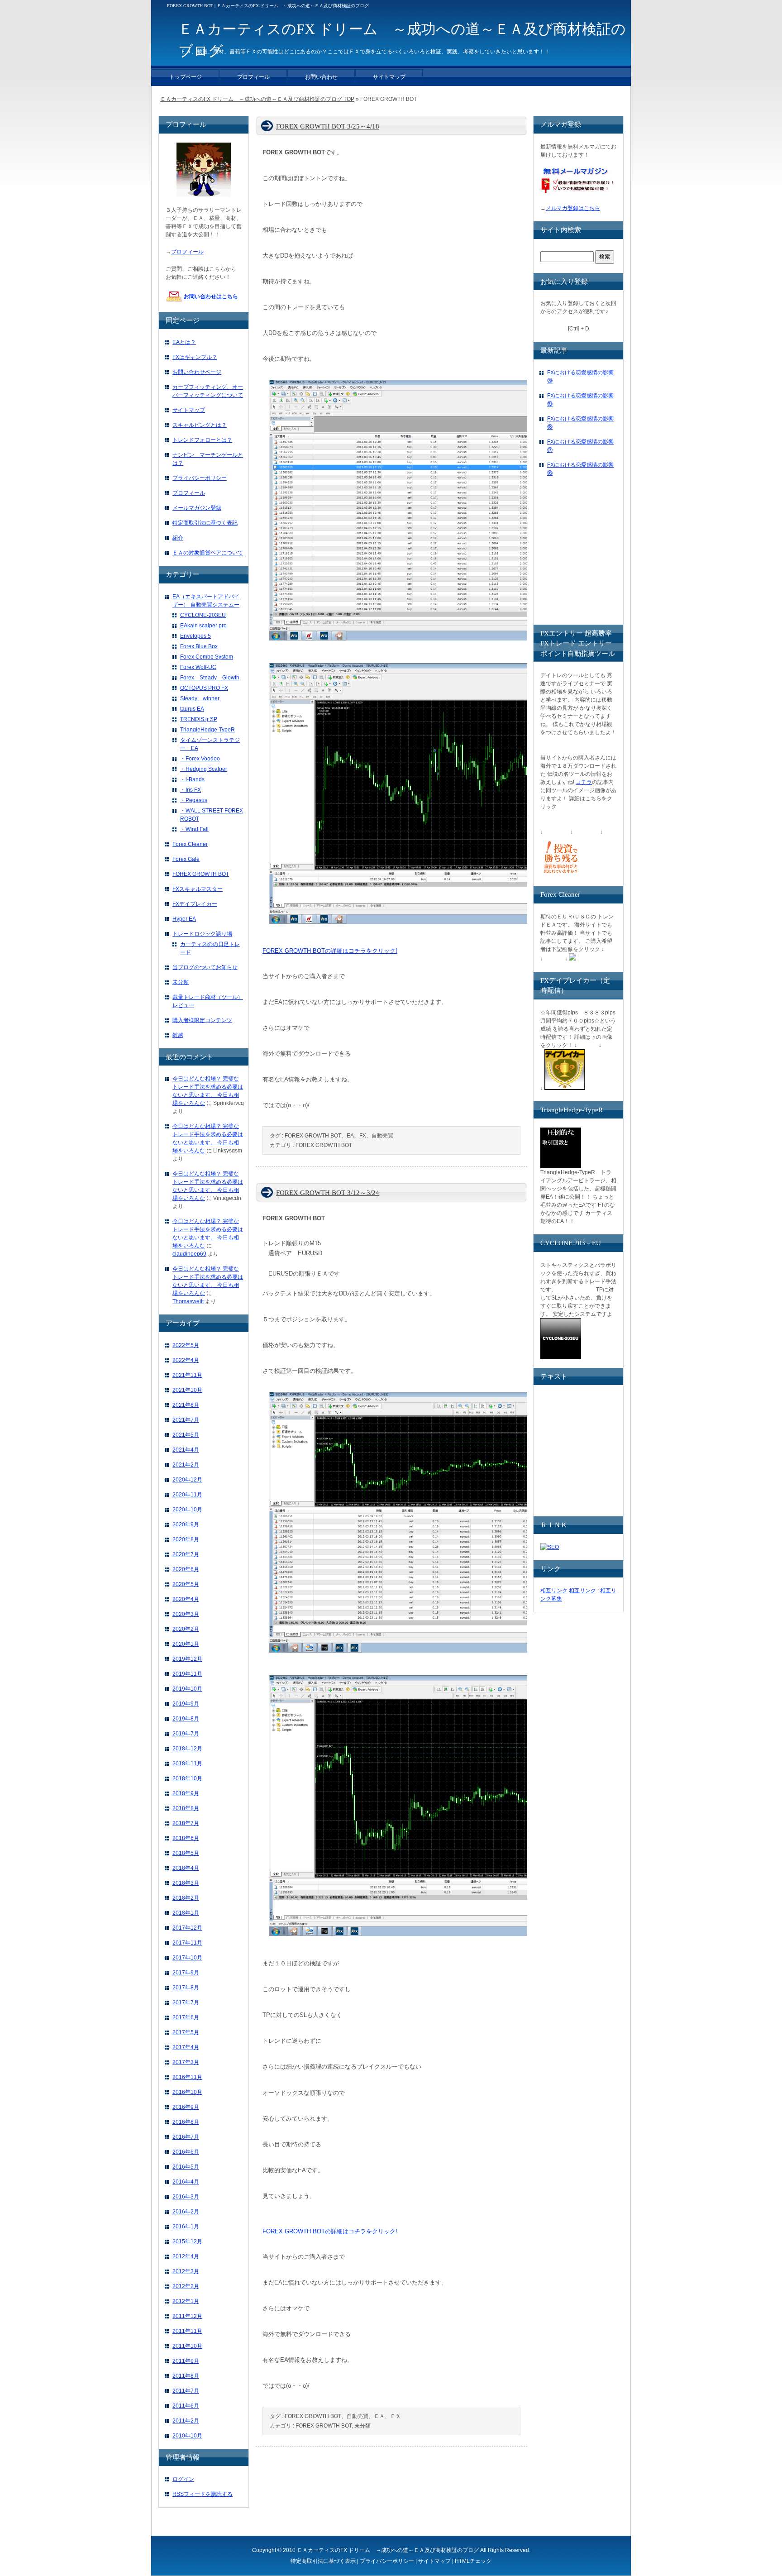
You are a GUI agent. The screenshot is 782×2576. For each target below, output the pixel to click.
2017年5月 (186, 2032)
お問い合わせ (321, 77)
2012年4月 (186, 2256)
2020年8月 (186, 1539)
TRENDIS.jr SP (199, 719)
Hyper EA (184, 919)
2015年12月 (187, 2241)
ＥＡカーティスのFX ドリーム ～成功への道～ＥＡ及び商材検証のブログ (388, 2550)
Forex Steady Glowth (210, 678)
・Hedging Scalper (204, 769)
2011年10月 (187, 2346)
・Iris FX (191, 790)
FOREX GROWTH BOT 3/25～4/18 (328, 126)
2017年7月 (186, 2002)
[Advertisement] (608, 559)
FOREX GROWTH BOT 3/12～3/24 (328, 1193)
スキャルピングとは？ (200, 425)
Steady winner (200, 698)
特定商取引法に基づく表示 (323, 2561)
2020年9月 (186, 1525)
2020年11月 (187, 1495)
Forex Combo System (207, 657)
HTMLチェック (473, 2561)
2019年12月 (187, 1659)
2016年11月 (187, 2077)
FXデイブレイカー (195, 904)
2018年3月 (186, 1883)
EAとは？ (184, 342)
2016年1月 (186, 2227)
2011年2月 (186, 2421)
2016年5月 (186, 2167)
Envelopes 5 (195, 636)
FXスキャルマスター (198, 889)
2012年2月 (186, 2286)
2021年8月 (186, 1405)
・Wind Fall (194, 829)
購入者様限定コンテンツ (202, 1020)
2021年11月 (187, 1375)
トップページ (186, 77)
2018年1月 (186, 1913)
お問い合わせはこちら (211, 296)
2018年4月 (186, 1868)
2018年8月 (186, 1808)
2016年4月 (186, 2182)
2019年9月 (186, 1704)
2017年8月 (186, 1988)
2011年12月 (187, 2316)
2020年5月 (186, 1584)
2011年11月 (187, 2331)
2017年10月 (187, 1958)
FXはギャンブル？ (195, 357)
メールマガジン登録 (197, 508)
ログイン (183, 2479)
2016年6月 (186, 2152)
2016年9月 (186, 2107)
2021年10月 (187, 1390)
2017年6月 (186, 2017)
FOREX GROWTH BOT (324, 1145)
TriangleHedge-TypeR (207, 730)
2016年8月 (186, 2122)
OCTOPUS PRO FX (204, 688)
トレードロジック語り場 (202, 934)
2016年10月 (187, 2092)
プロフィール (187, 252)
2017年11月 (187, 1943)
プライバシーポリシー (200, 478)
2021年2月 (186, 1465)
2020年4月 (186, 1599)
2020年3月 (186, 1614)
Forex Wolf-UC (198, 667)
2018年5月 (186, 1853)
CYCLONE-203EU (203, 615)
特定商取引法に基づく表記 (205, 523)
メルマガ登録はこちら (573, 208)
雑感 (178, 1035)
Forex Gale (186, 859)
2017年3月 (186, 2062)
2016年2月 (186, 2212)
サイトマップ (189, 410)
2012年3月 (186, 2271)
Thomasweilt (188, 1301)
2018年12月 (187, 1749)
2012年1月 (186, 2301)
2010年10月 (187, 2436)
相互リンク (554, 1591)
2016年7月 (186, 2137)
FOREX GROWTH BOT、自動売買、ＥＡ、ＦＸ (343, 2416)
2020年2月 (186, 1629)
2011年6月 (186, 2406)
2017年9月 (186, 1973)
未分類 (362, 2426)
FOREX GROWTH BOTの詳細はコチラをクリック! (330, 951)
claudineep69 (189, 1254)
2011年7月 (186, 2391)
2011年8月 (186, 2376)
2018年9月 (186, 1793)
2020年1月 (186, 1644)
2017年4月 (186, 2047)
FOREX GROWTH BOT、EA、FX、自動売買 (339, 1136)
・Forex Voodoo (200, 759)
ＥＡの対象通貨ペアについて (208, 553)
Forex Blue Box (199, 646)
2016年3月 (186, 2197)
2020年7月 (186, 1554)
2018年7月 (186, 1823)
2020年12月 (187, 1480)
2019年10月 (187, 1689)
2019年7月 (186, 1734)
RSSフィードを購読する (203, 2494)
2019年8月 (186, 1719)
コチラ (584, 782)
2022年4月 (186, 1360)
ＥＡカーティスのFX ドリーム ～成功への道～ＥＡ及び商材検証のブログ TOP (257, 99)
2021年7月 (186, 1420)
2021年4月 (186, 1450)
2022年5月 (186, 1345)
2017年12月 (187, 1928)
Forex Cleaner (190, 844)
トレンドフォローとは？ (202, 440)
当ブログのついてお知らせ (205, 967)
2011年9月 (186, 2361)
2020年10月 (187, 1510)
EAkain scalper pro (203, 626)
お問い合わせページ (197, 372)
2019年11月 (187, 1674)
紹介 (178, 538)
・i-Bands (192, 779)
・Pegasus (194, 800)
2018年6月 (186, 1838)
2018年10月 (187, 1778)
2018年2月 (186, 1898)
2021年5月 (186, 1435)
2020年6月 (186, 1569)
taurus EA (192, 709)
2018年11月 (187, 1764)
